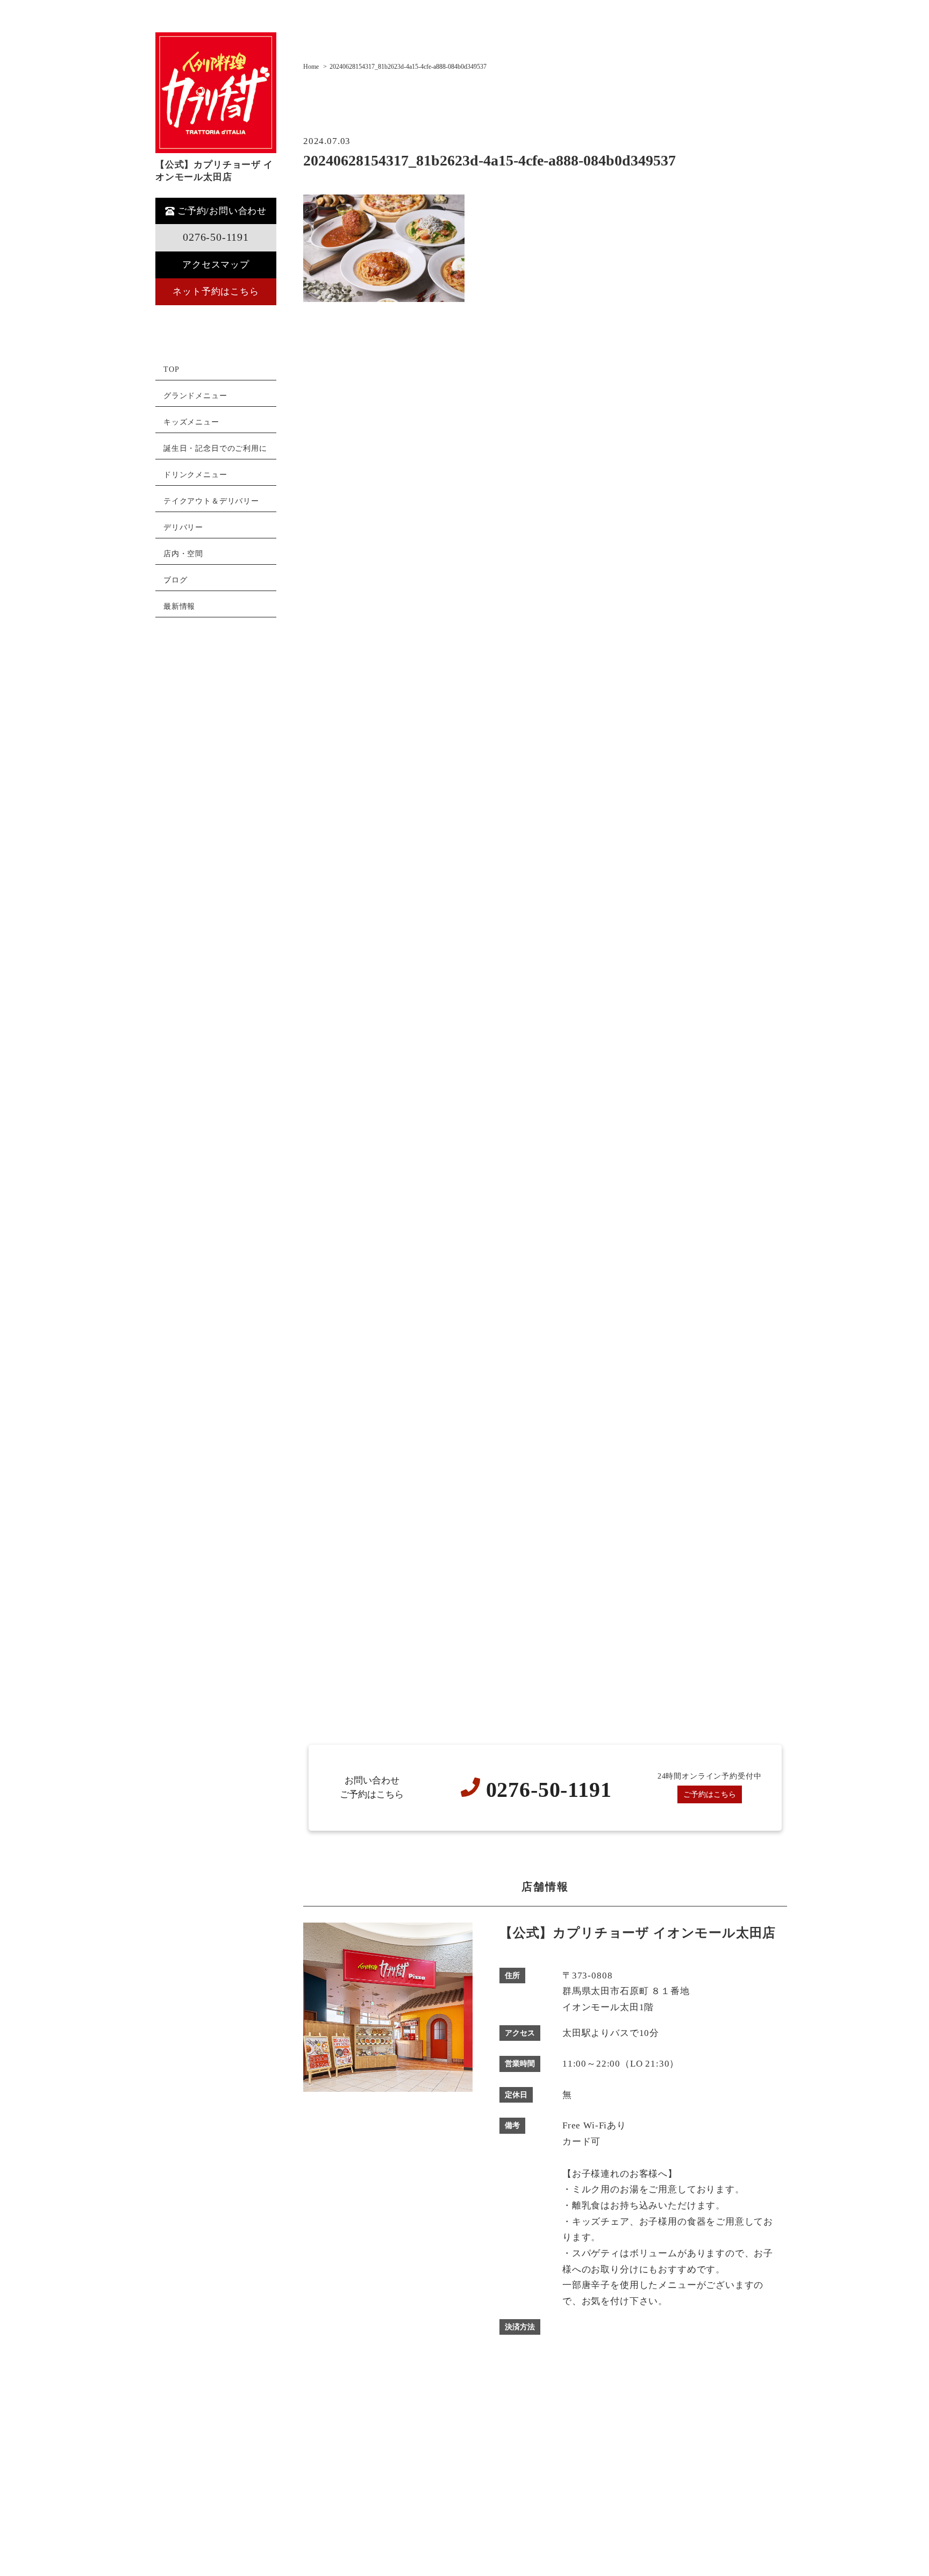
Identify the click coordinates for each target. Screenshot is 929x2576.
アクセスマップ (216, 265)
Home (311, 67)
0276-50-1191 (216, 237)
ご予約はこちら (710, 1794)
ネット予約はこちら (216, 292)
